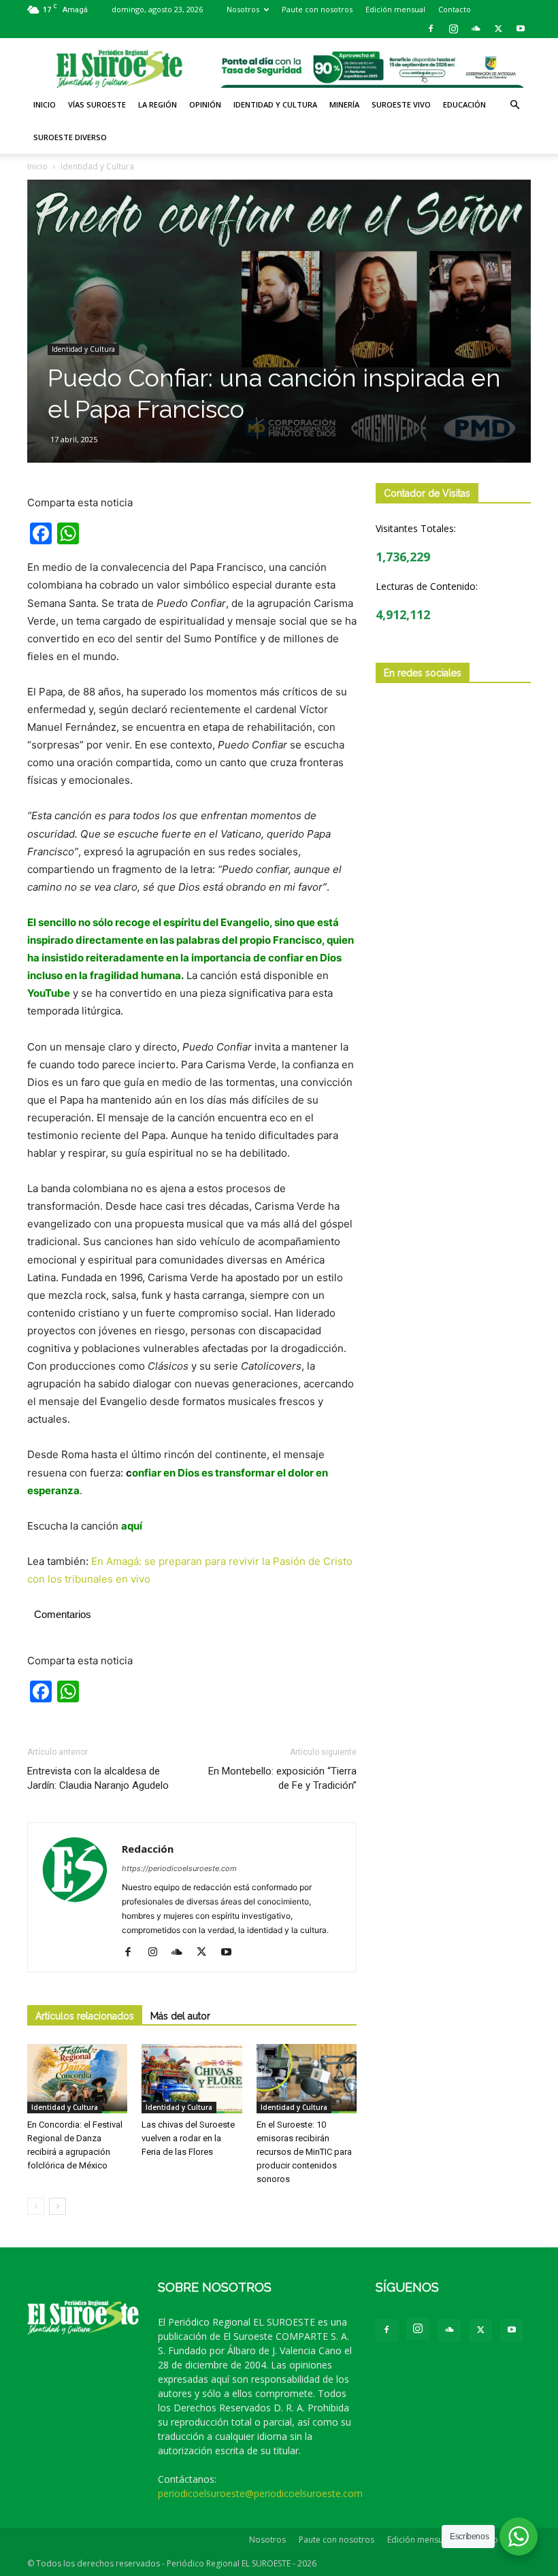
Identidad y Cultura (275, 104)
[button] (514, 105)
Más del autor (180, 2016)
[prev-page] (36, 2206)
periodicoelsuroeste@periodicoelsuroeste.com (260, 2493)
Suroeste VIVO (401, 104)
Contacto (455, 9)
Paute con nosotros (317, 9)
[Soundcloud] (476, 29)
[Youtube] (521, 29)
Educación (464, 104)
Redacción (148, 1849)
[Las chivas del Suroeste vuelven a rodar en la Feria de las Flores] (192, 2078)
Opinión (205, 104)
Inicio (45, 104)
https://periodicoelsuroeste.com (179, 1868)
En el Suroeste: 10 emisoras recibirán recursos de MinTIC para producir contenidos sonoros (304, 2152)
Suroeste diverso (70, 137)
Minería (344, 104)
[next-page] (58, 2206)
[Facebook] (431, 29)
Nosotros (243, 9)
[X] (498, 29)
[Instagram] (453, 29)
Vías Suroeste (97, 104)
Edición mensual (395, 9)
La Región (158, 104)
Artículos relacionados (85, 2016)
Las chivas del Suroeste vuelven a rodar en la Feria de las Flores (188, 2138)
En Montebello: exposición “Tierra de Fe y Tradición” (282, 1778)
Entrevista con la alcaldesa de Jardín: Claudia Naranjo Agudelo (98, 1778)
